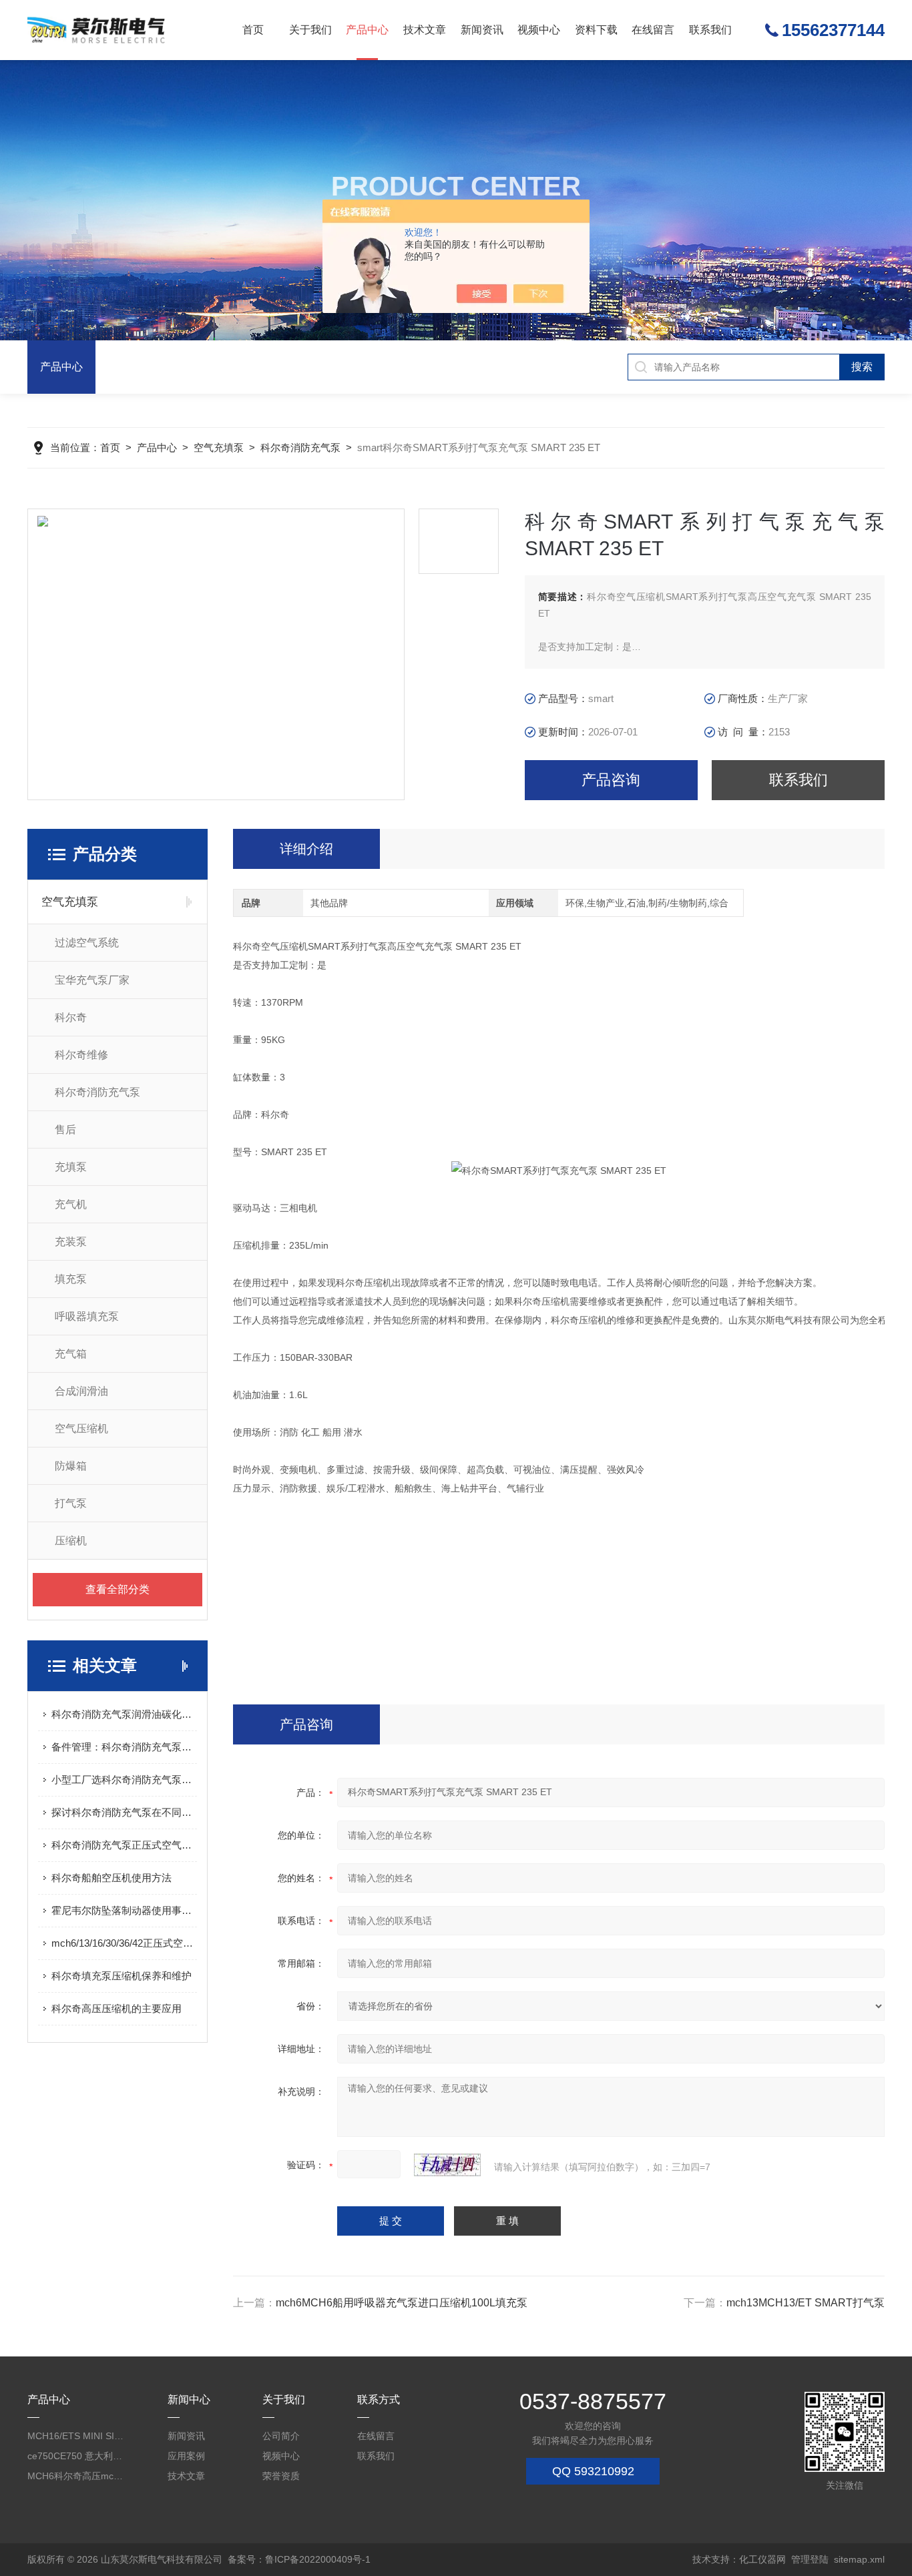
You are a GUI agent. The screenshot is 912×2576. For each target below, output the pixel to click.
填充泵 (71, 1279)
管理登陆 (810, 2559)
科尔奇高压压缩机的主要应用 (117, 2008)
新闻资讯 (482, 30)
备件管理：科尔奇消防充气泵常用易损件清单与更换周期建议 (124, 1747)
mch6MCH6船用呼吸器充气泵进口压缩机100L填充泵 (402, 2303)
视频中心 (539, 30)
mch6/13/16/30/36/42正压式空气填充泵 (124, 1943)
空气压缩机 (81, 1428)
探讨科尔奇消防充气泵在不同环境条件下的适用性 (124, 1812)
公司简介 (281, 2436)
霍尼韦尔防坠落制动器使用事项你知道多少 (124, 1910)
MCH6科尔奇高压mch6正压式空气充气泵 (76, 2476)
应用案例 (186, 2456)
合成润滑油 (81, 1391)
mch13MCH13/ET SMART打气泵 (806, 2303)
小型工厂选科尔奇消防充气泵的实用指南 (124, 1780)
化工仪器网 (762, 2559)
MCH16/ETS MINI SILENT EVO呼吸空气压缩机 (76, 2436)
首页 (253, 30)
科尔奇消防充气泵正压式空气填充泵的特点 (124, 1845)
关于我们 (310, 30)
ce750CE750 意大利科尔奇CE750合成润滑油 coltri (76, 2456)
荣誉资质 (281, 2476)
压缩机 (71, 1541)
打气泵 (71, 1503)
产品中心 (367, 30)
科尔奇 (71, 1017)
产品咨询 (611, 780)
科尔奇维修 (81, 1055)
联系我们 (710, 30)
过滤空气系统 (87, 943)
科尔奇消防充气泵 (300, 447)
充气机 (71, 1204)
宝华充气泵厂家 (92, 980)
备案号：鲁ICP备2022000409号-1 (299, 2559)
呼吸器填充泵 (87, 1316)
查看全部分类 (118, 1589)
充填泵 (71, 1167)
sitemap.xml (859, 2559)
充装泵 (71, 1242)
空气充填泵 (219, 447)
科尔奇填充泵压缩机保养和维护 (122, 1976)
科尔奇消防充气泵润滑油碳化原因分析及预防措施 (124, 1714)
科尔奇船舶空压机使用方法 (111, 1878)
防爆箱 (71, 1466)
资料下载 (596, 30)
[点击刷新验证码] (447, 2165)
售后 (65, 1130)
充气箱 (71, 1354)
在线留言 (653, 30)
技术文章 (425, 30)
